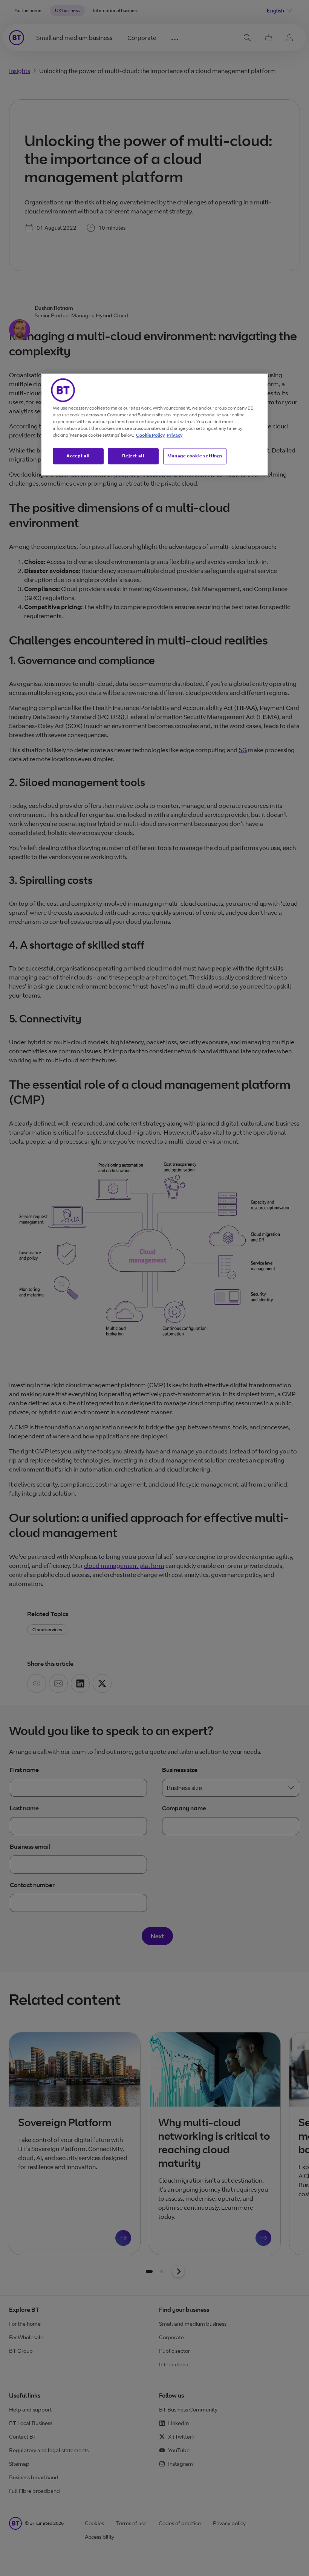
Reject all (133, 456)
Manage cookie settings (195, 456)
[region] (154, 425)
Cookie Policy (150, 435)
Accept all (78, 456)
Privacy (174, 435)
